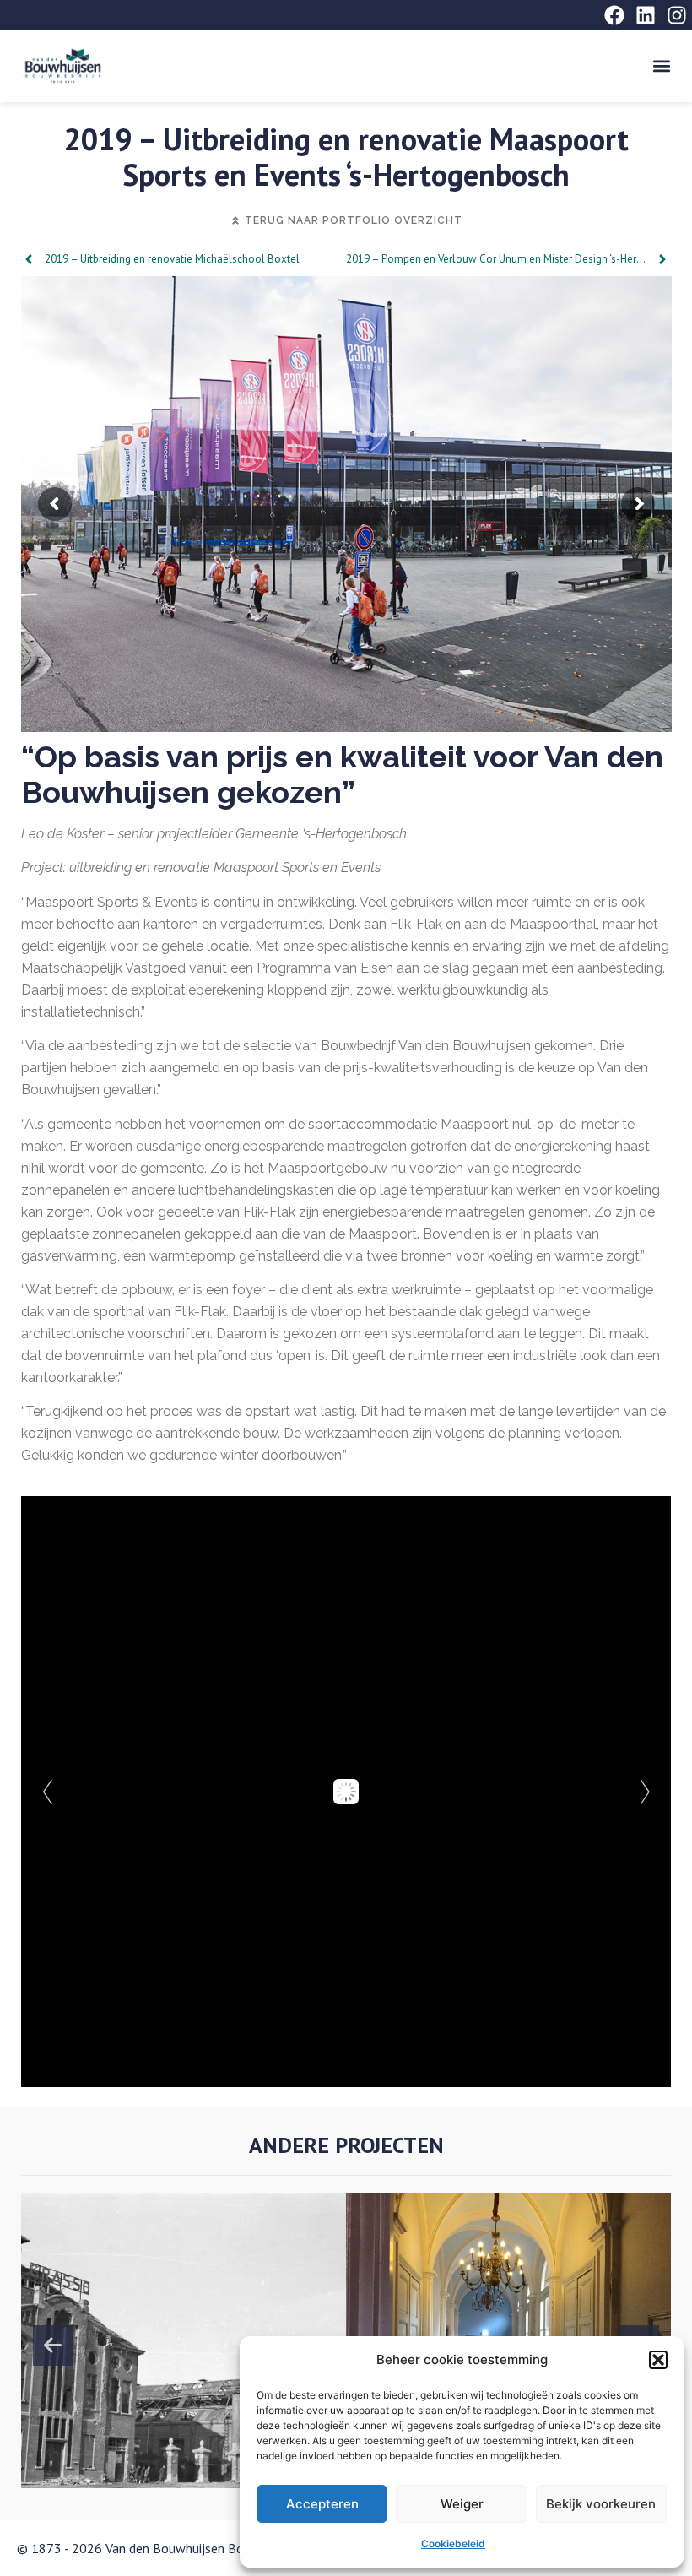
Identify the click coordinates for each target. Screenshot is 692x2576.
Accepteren (322, 2504)
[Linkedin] (646, 15)
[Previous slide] (53, 2346)
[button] (658, 2360)
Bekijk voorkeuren (601, 2504)
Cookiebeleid (453, 2543)
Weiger (462, 2504)
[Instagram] (677, 15)
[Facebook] (614, 15)
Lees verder (173, 2397)
